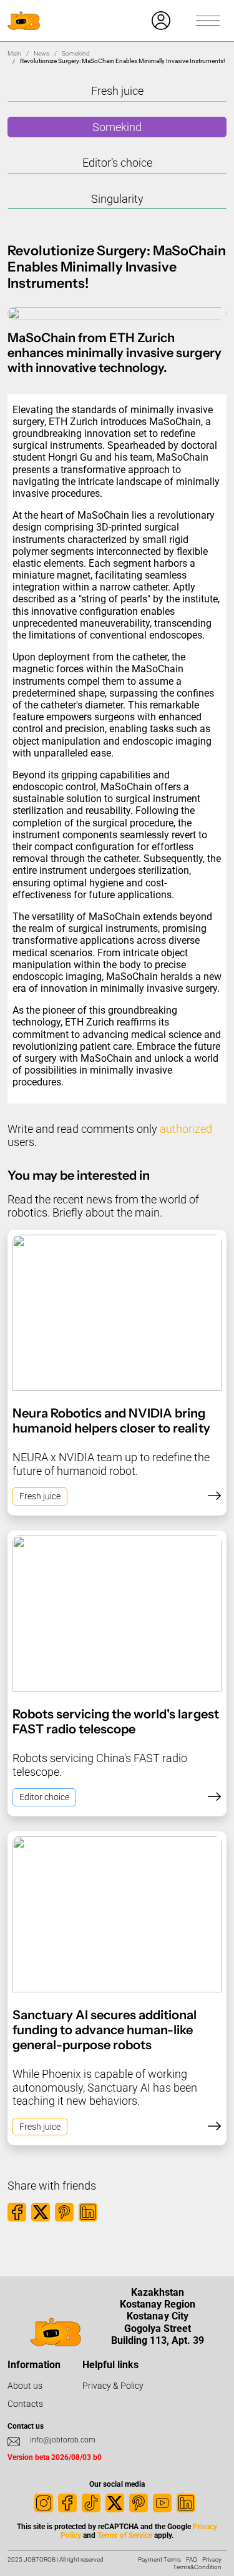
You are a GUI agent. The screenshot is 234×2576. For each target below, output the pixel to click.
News (41, 53)
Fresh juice (117, 91)
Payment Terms (159, 2559)
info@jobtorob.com (63, 2440)
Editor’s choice (117, 163)
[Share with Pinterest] (64, 2212)
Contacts (25, 2404)
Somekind (76, 53)
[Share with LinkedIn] (88, 2212)
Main (14, 53)
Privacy (212, 2559)
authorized (186, 1129)
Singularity (117, 199)
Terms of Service (124, 2535)
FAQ (192, 2559)
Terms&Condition (197, 2567)
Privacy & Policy (113, 2386)
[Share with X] (41, 2212)
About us (25, 2386)
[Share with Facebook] (17, 2212)
